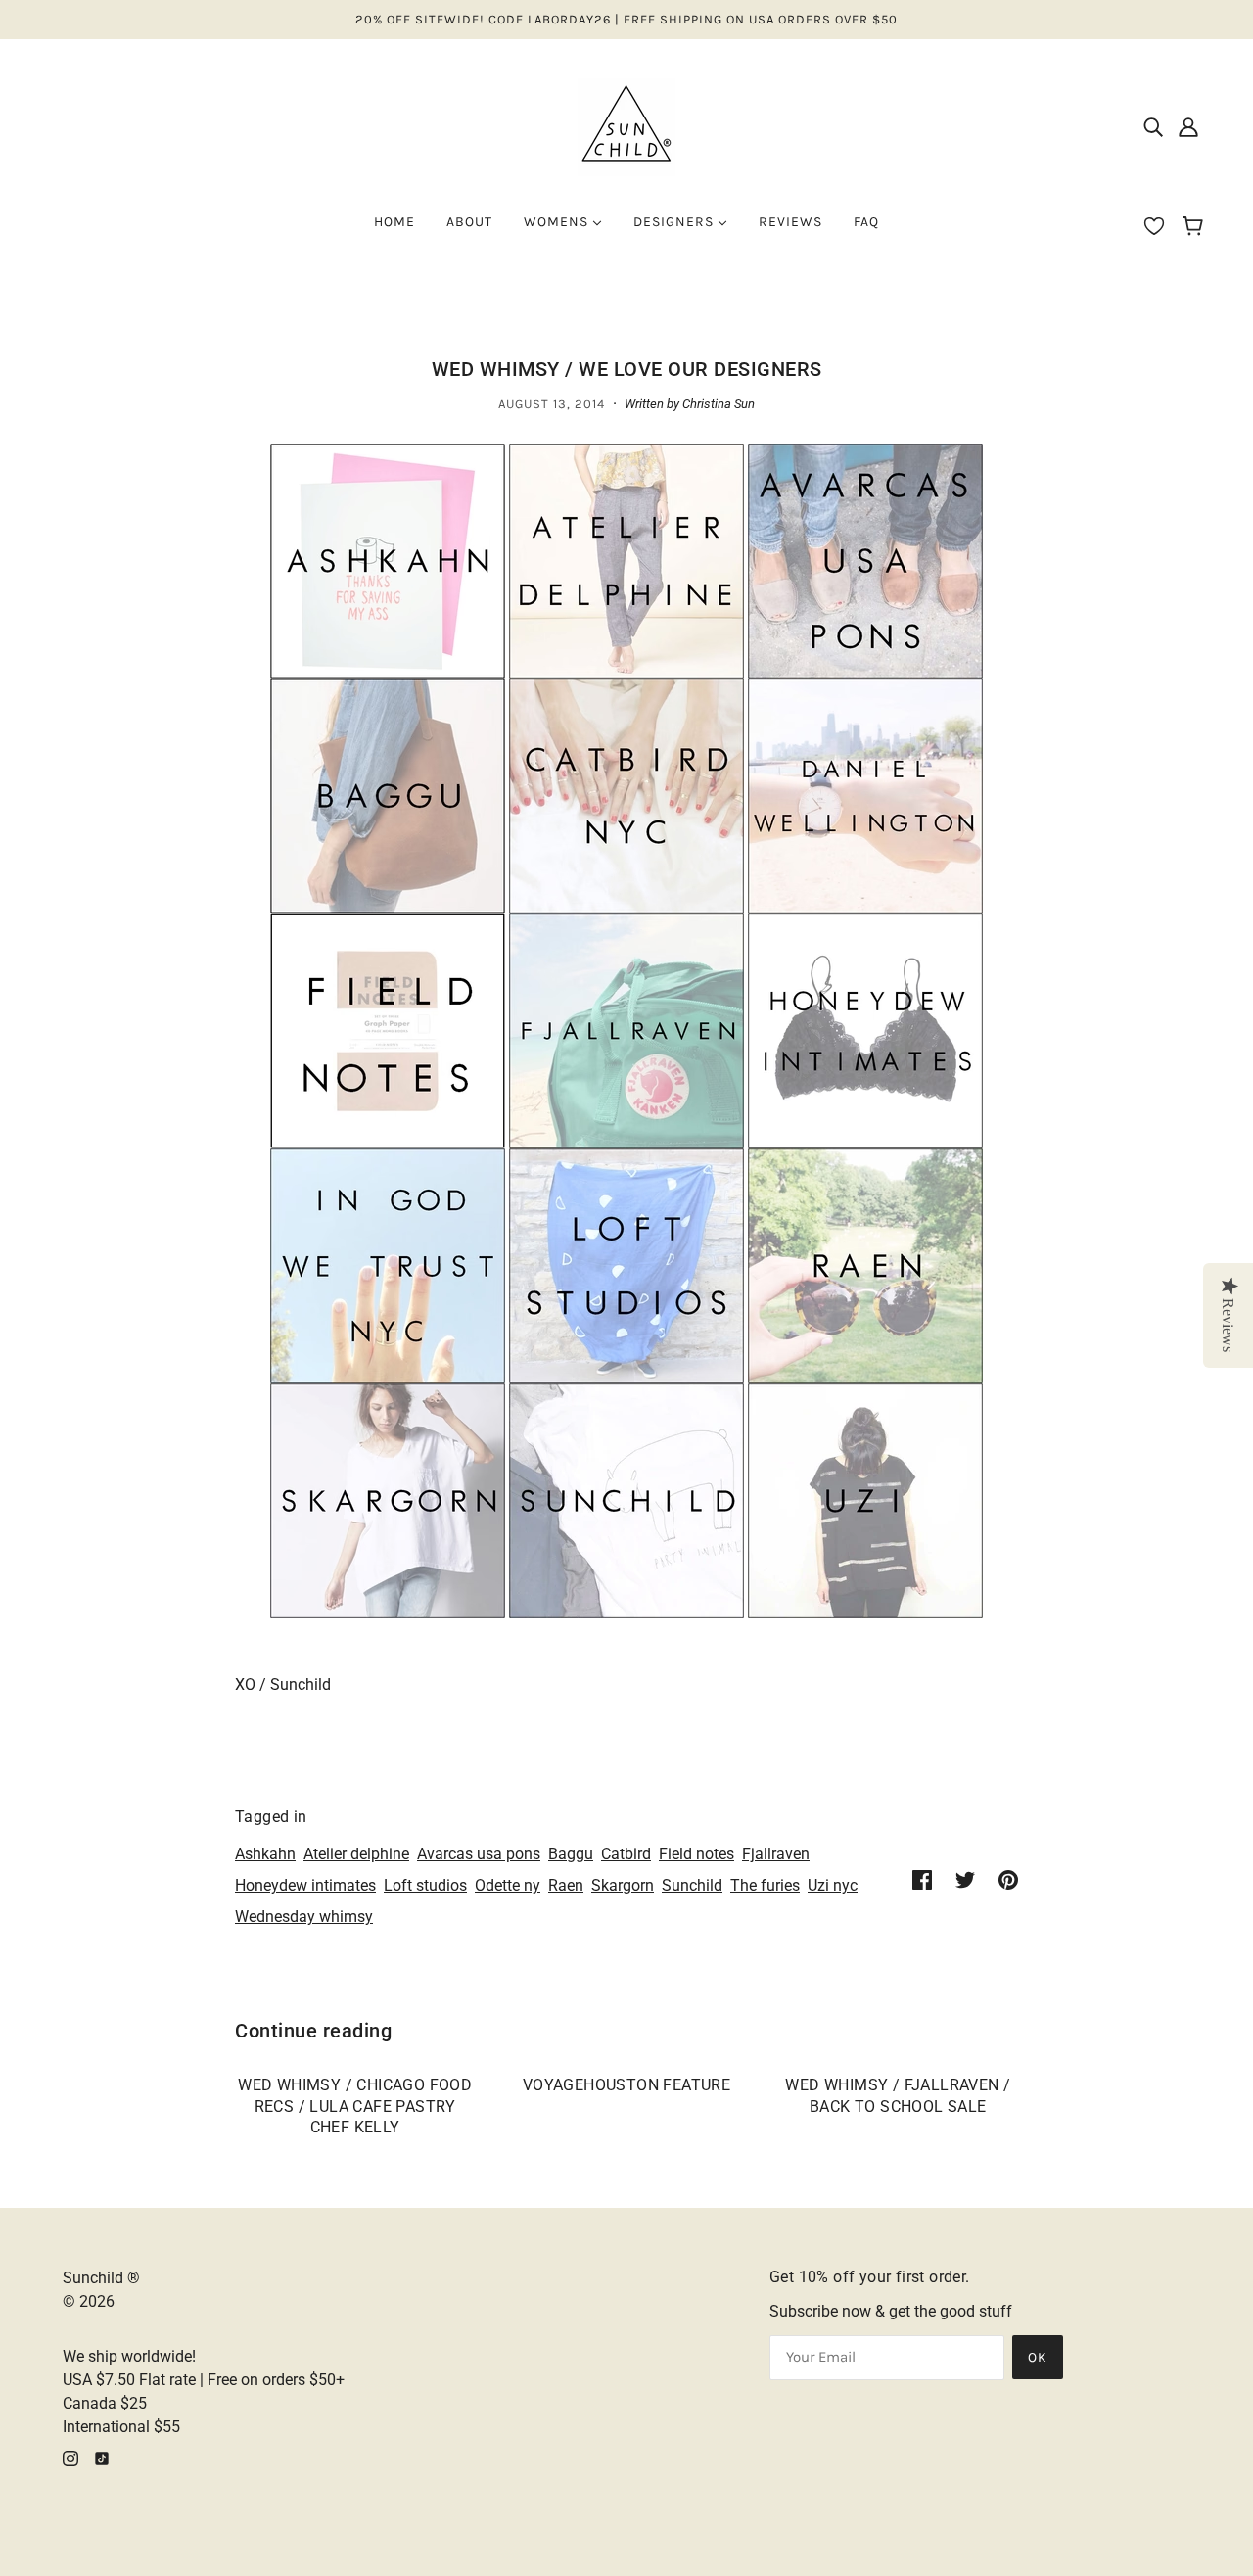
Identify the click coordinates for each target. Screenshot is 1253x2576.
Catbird (626, 1854)
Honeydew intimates (305, 1885)
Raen (566, 1885)
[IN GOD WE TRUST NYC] (388, 1265)
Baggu (571, 1854)
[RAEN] (865, 1265)
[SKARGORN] (388, 1499)
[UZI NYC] (865, 1499)
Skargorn (623, 1885)
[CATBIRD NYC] (626, 795)
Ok (1038, 2357)
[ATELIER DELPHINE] (626, 560)
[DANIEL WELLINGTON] (865, 795)
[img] (1153, 127)
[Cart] (1196, 228)
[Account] (1188, 127)
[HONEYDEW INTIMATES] (865, 1030)
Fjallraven (776, 1854)
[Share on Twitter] (965, 1880)
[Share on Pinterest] (1008, 1880)
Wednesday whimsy (304, 1917)
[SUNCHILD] (626, 1499)
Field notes (696, 1854)
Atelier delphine (356, 1854)
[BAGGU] (388, 795)
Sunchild (692, 1885)
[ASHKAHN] (388, 560)
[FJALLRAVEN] (626, 1030)
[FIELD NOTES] (388, 1030)
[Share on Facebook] (922, 1880)
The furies (765, 1885)
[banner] (626, 126)
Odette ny (508, 1885)
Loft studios (425, 1885)
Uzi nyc (833, 1885)
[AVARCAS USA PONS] (865, 560)
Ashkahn (265, 1854)
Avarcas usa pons (479, 1854)
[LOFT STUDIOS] (626, 1265)
